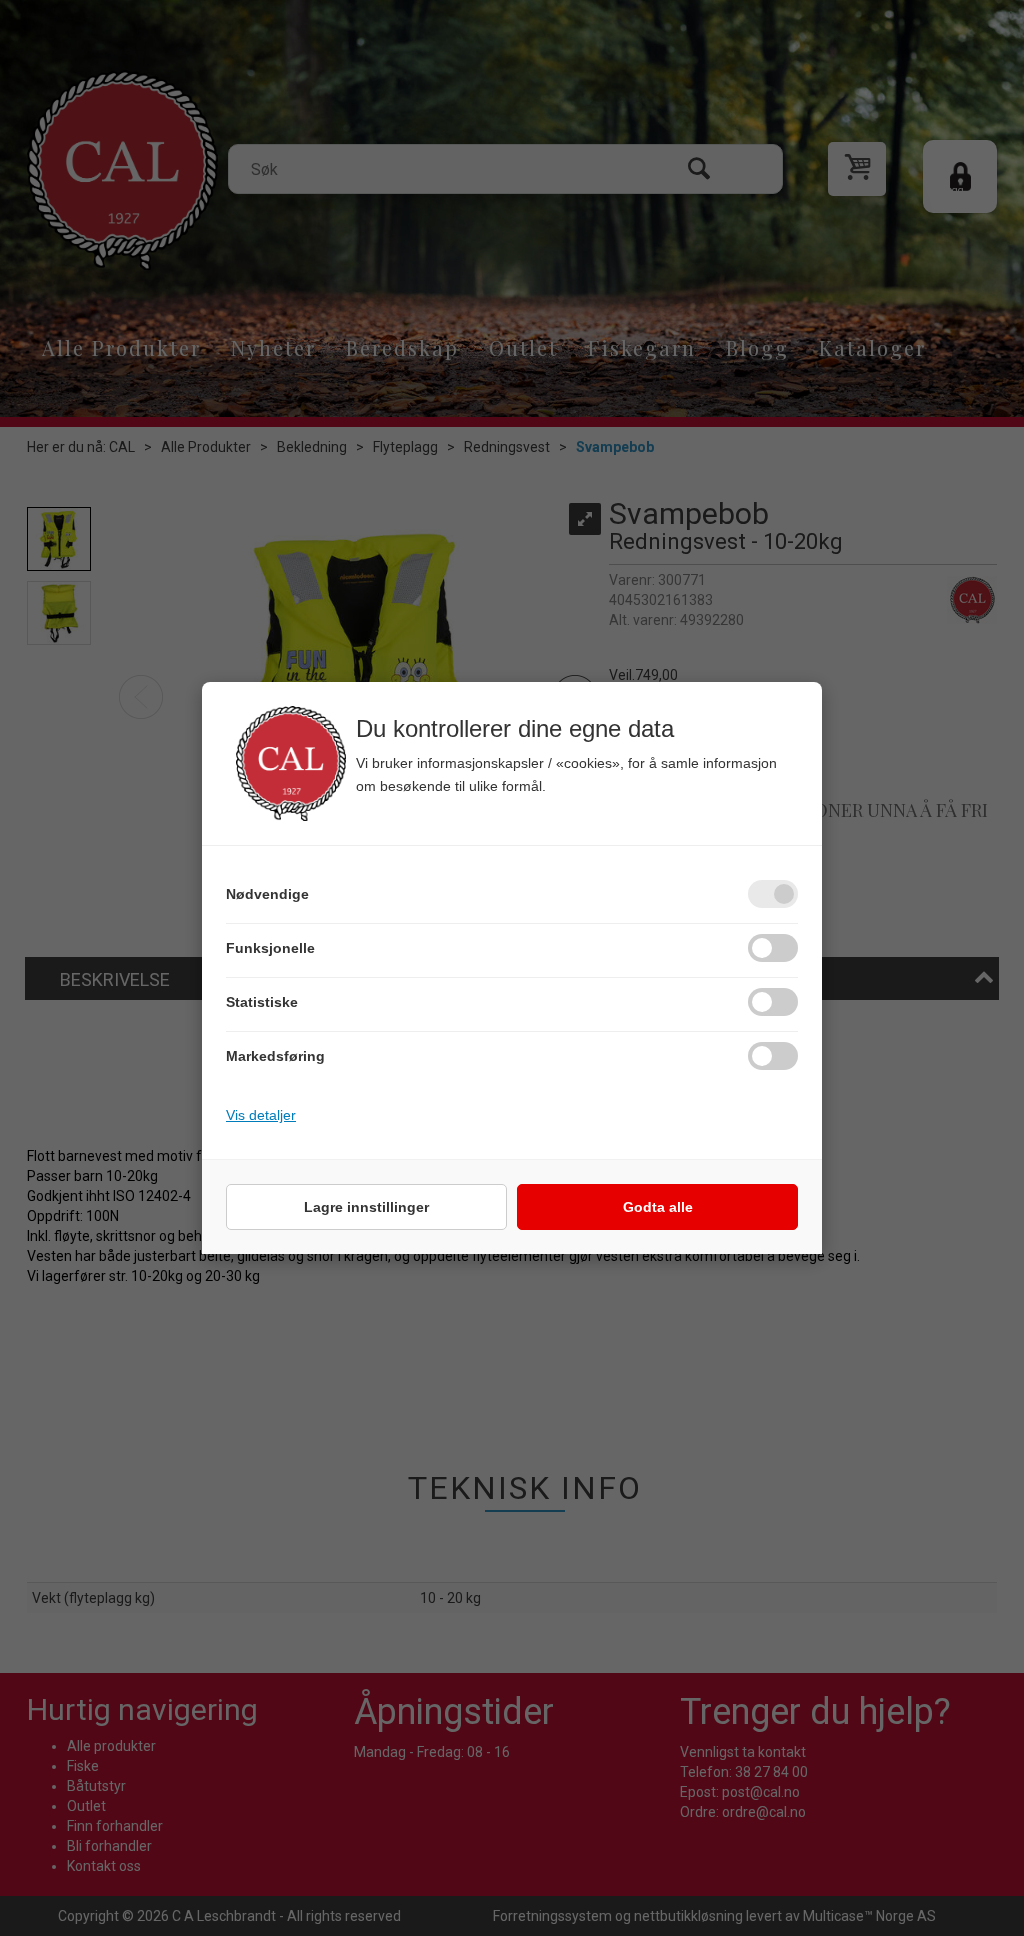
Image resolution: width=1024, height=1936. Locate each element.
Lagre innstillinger (366, 1207)
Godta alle (658, 1207)
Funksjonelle (270, 948)
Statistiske (262, 1002)
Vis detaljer (261, 1115)
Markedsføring (275, 1056)
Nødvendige (267, 894)
